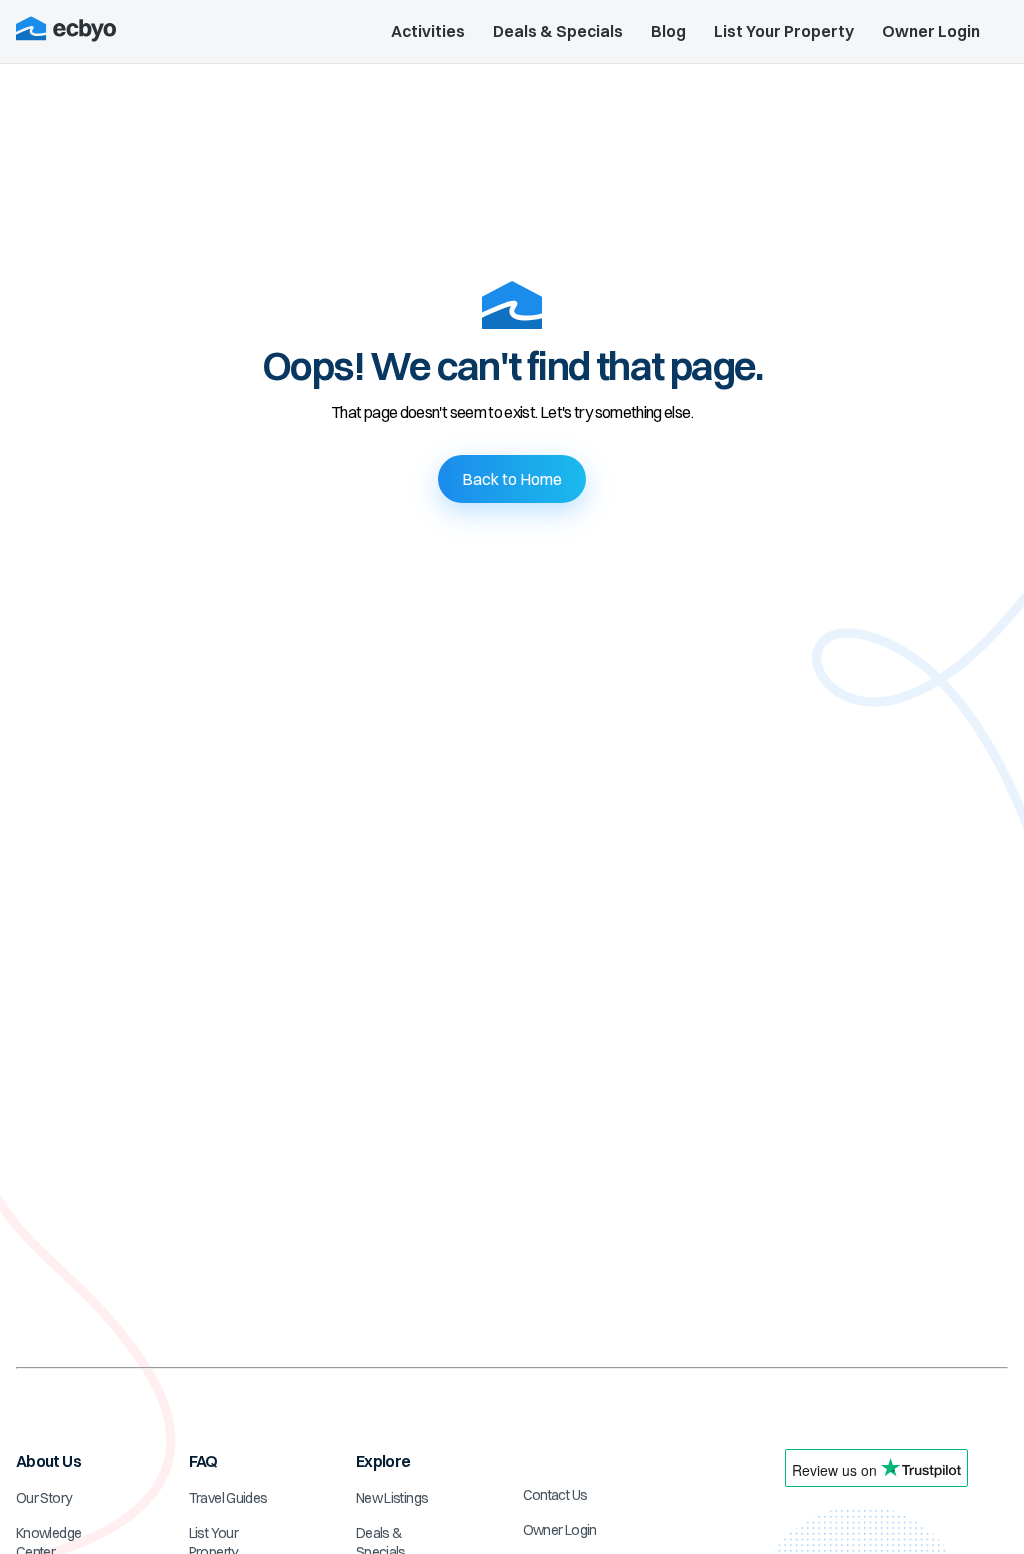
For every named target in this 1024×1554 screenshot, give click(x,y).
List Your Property (784, 31)
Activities (428, 31)
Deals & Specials (558, 31)
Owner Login (931, 31)
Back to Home (512, 479)
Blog (668, 31)
